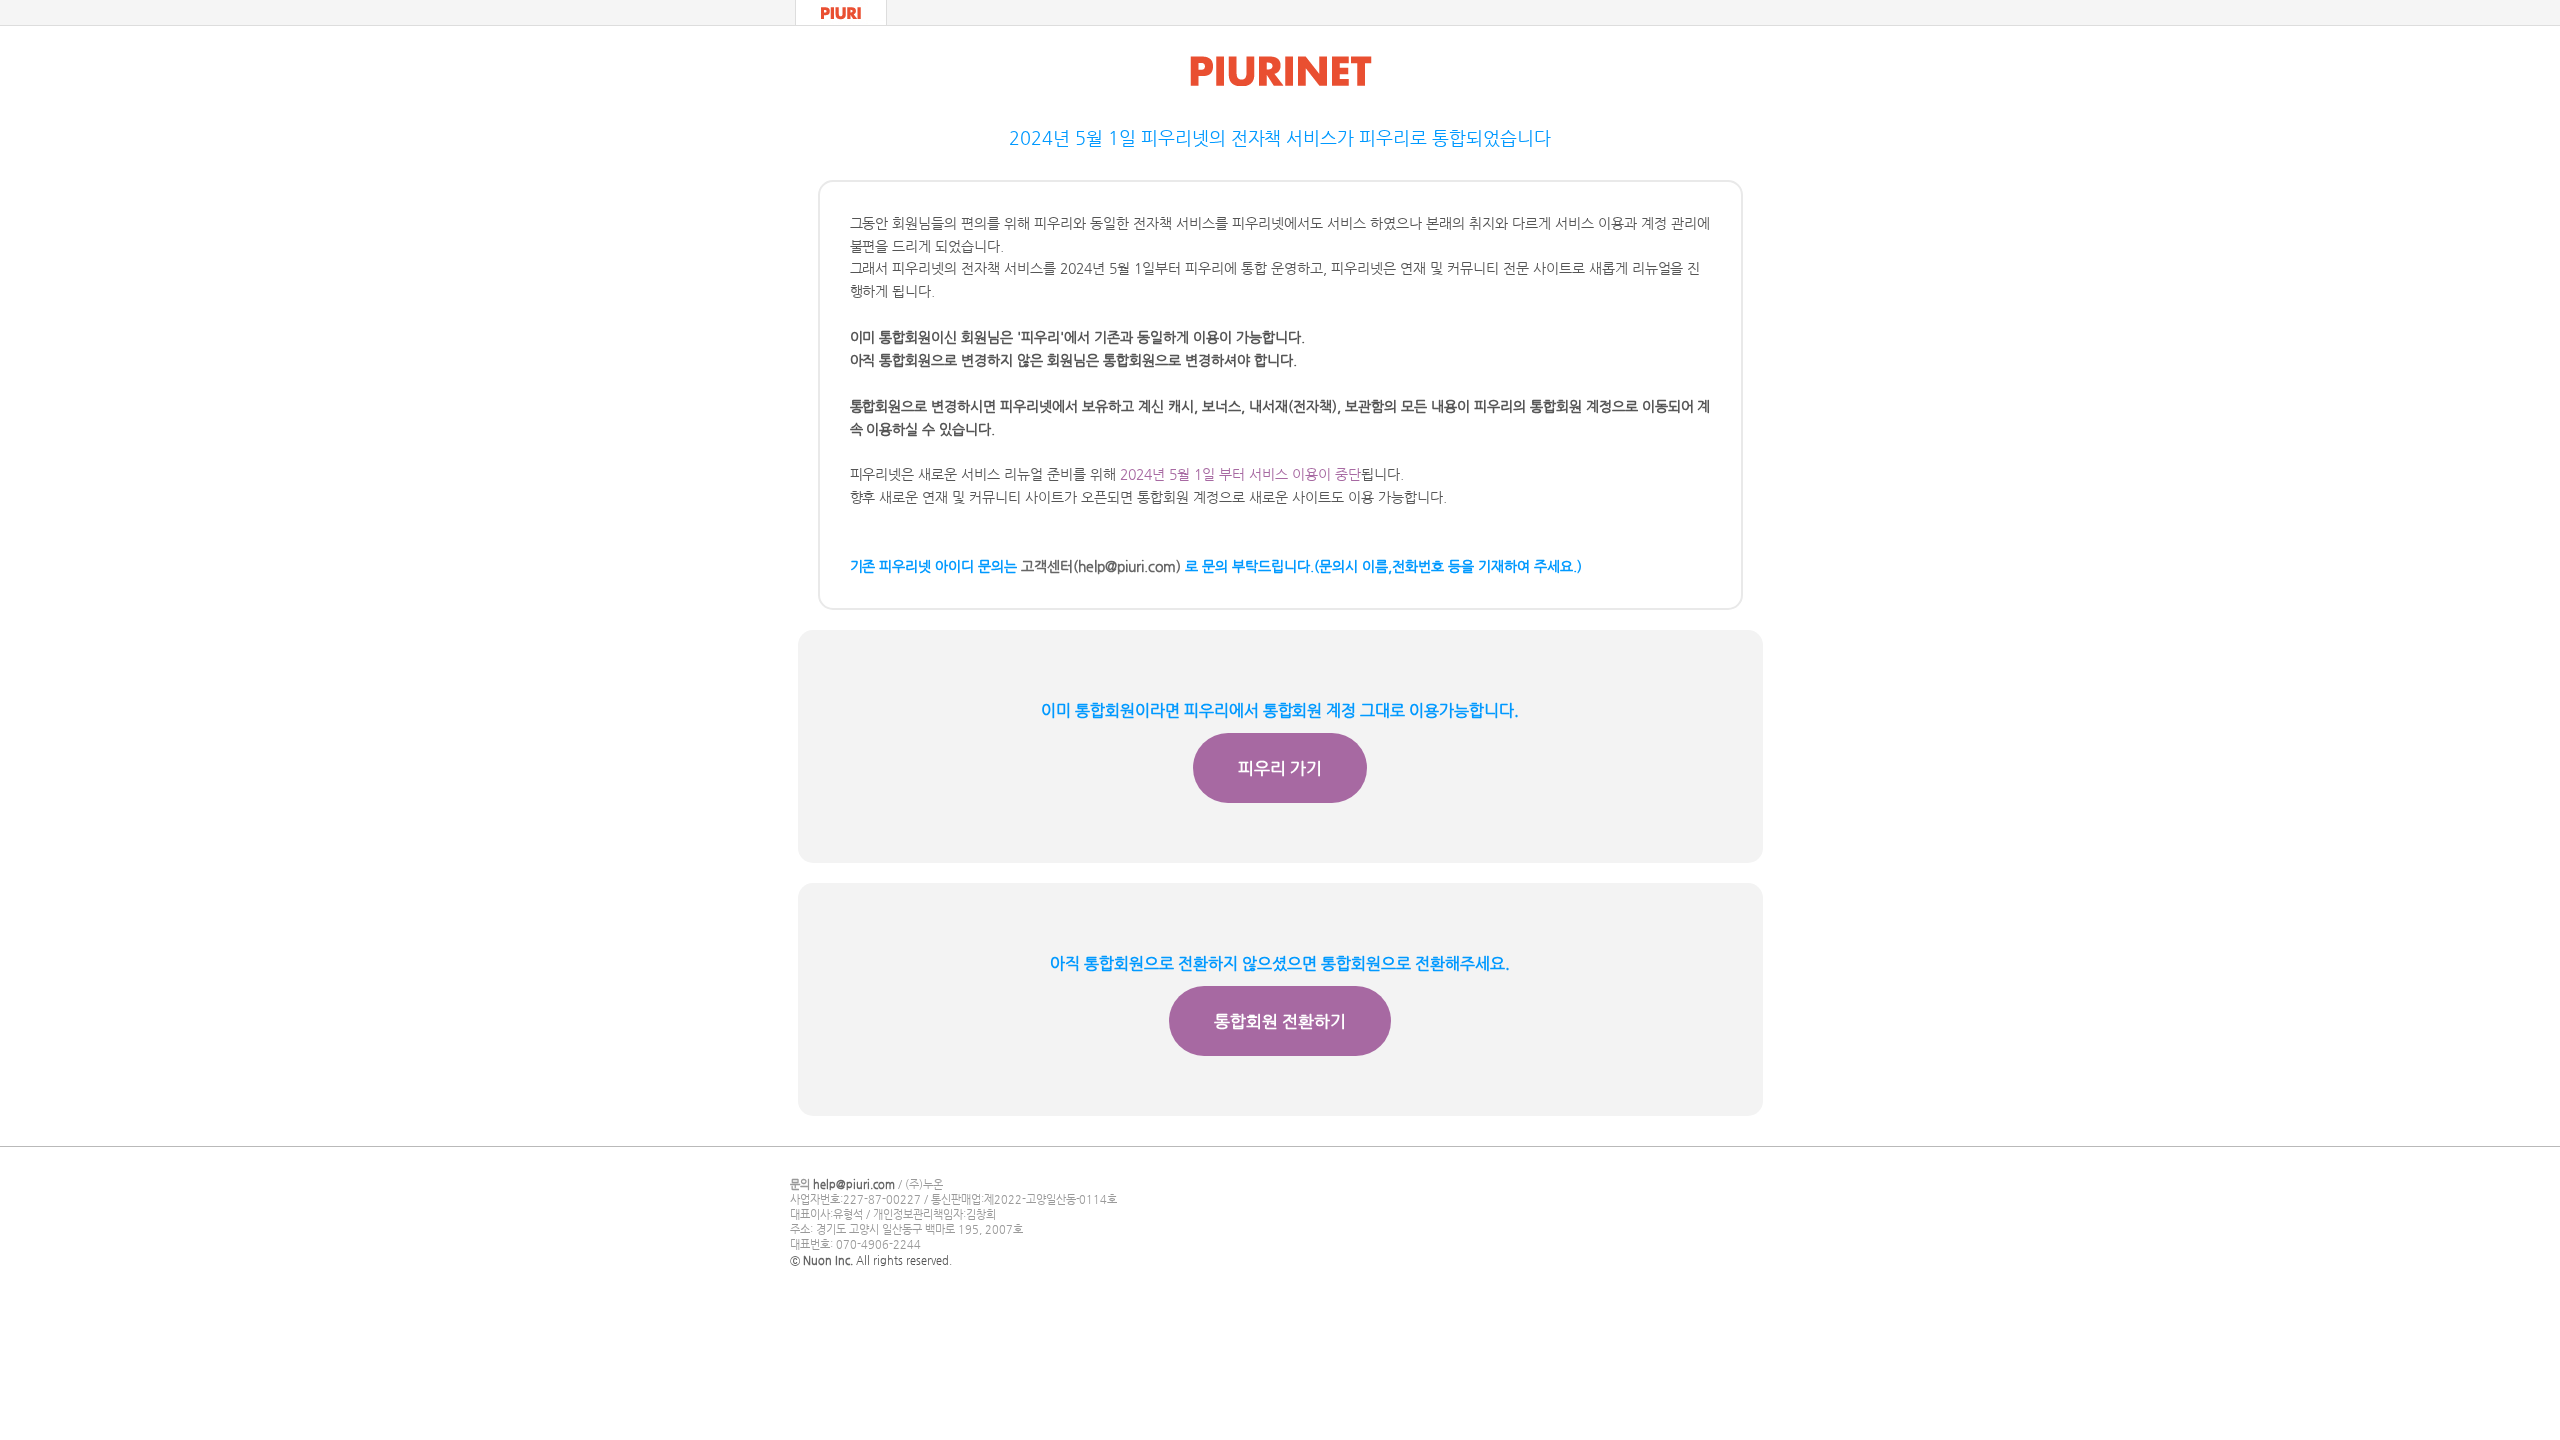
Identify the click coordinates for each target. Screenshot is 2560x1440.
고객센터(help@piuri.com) (1101, 566)
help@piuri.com (854, 1184)
